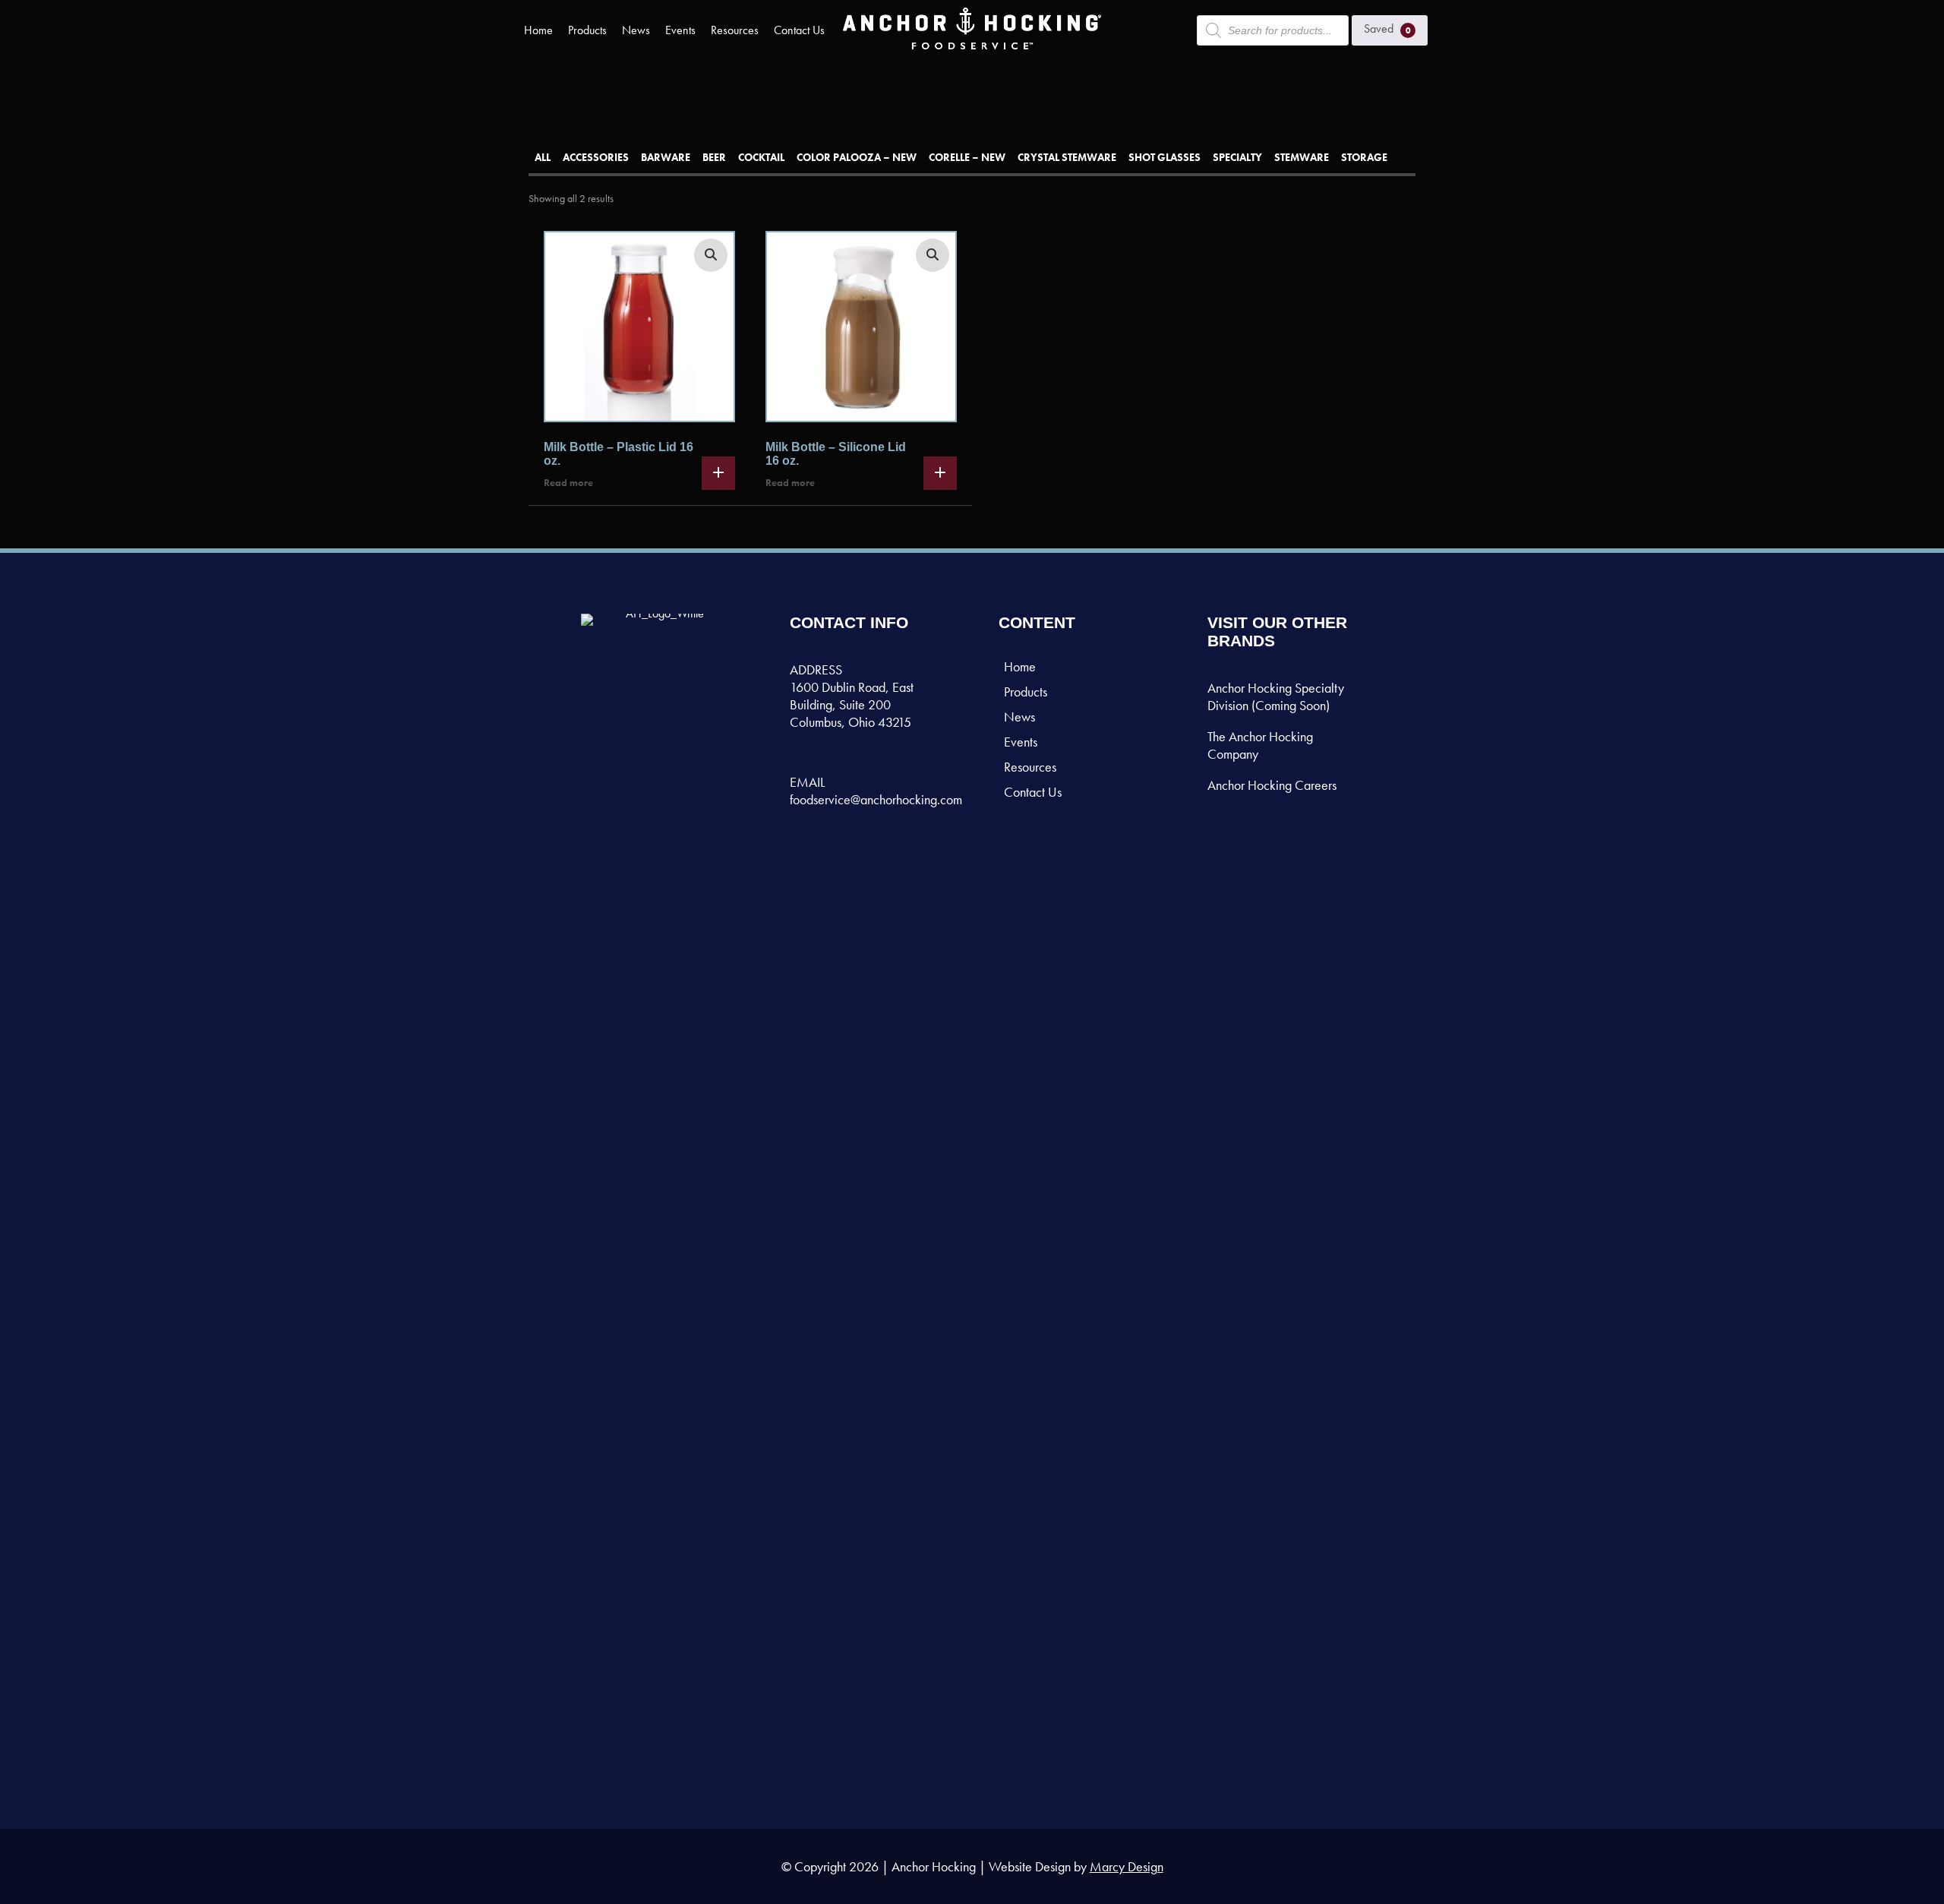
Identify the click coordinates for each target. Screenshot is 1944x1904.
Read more (568, 483)
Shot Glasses (1165, 157)
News (636, 30)
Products (587, 30)
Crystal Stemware (1067, 157)
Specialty (1237, 157)
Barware (666, 157)
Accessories (596, 157)
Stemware (1302, 157)
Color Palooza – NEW (857, 157)
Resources (735, 30)
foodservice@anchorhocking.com (876, 799)
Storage (1364, 157)
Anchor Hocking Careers (1272, 785)
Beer (714, 157)
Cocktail (761, 157)
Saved (1387, 28)
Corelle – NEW (967, 157)
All (543, 157)
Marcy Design (1127, 1866)
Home (538, 30)
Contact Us (799, 30)
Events (680, 30)
